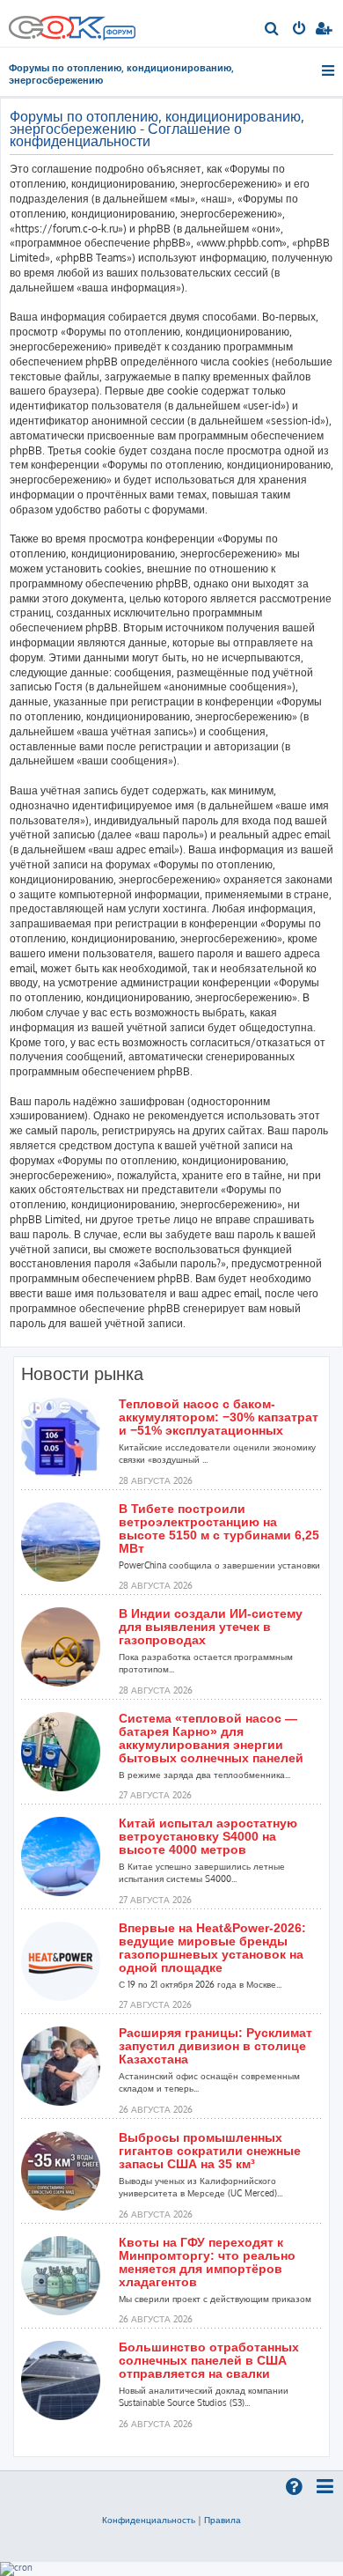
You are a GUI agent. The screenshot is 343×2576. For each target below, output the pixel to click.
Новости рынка (82, 1374)
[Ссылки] (329, 70)
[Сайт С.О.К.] (72, 23)
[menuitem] (272, 30)
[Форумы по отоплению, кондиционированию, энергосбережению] (119, 34)
